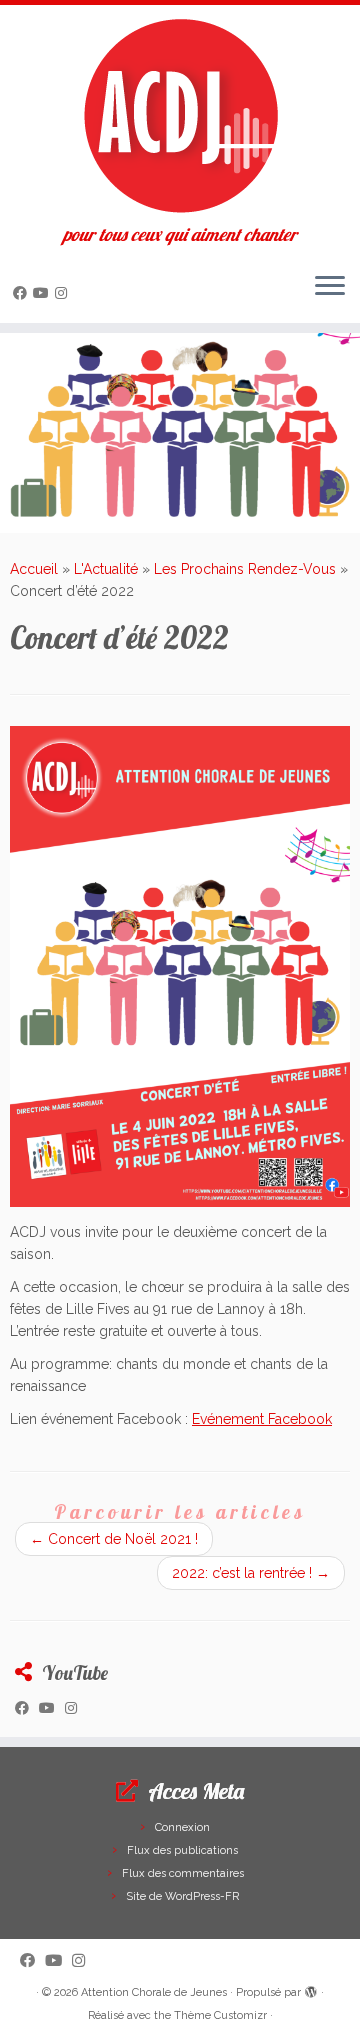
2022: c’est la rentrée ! (251, 1573)
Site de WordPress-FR (182, 1896)
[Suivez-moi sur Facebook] (23, 293)
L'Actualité (106, 569)
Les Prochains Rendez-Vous (245, 569)
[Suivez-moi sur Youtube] (44, 293)
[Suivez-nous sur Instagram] (64, 293)
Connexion (182, 1827)
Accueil (34, 569)
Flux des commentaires (183, 1873)
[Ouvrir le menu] (330, 287)
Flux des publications (182, 1850)
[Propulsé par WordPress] (311, 1989)
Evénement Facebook (262, 1419)
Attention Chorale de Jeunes (154, 1992)
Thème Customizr (220, 2015)
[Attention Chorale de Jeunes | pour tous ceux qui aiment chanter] (180, 115)
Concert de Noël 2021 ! (114, 1539)
